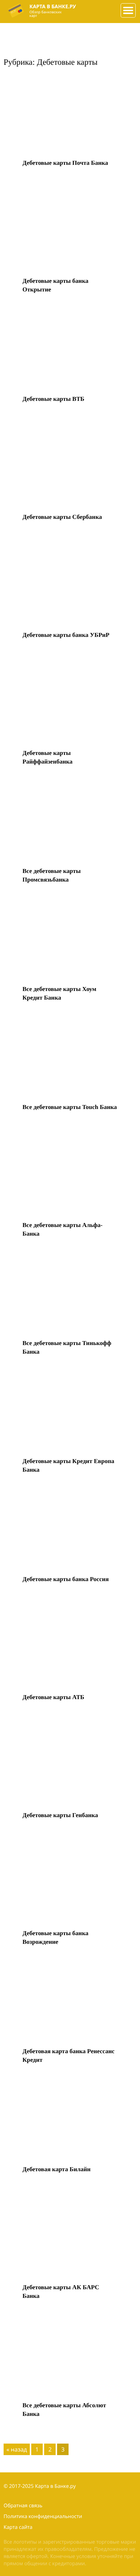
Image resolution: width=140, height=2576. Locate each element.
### (127, 8)
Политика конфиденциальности (43, 2516)
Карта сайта (18, 2527)
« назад (17, 2449)
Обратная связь (23, 2506)
